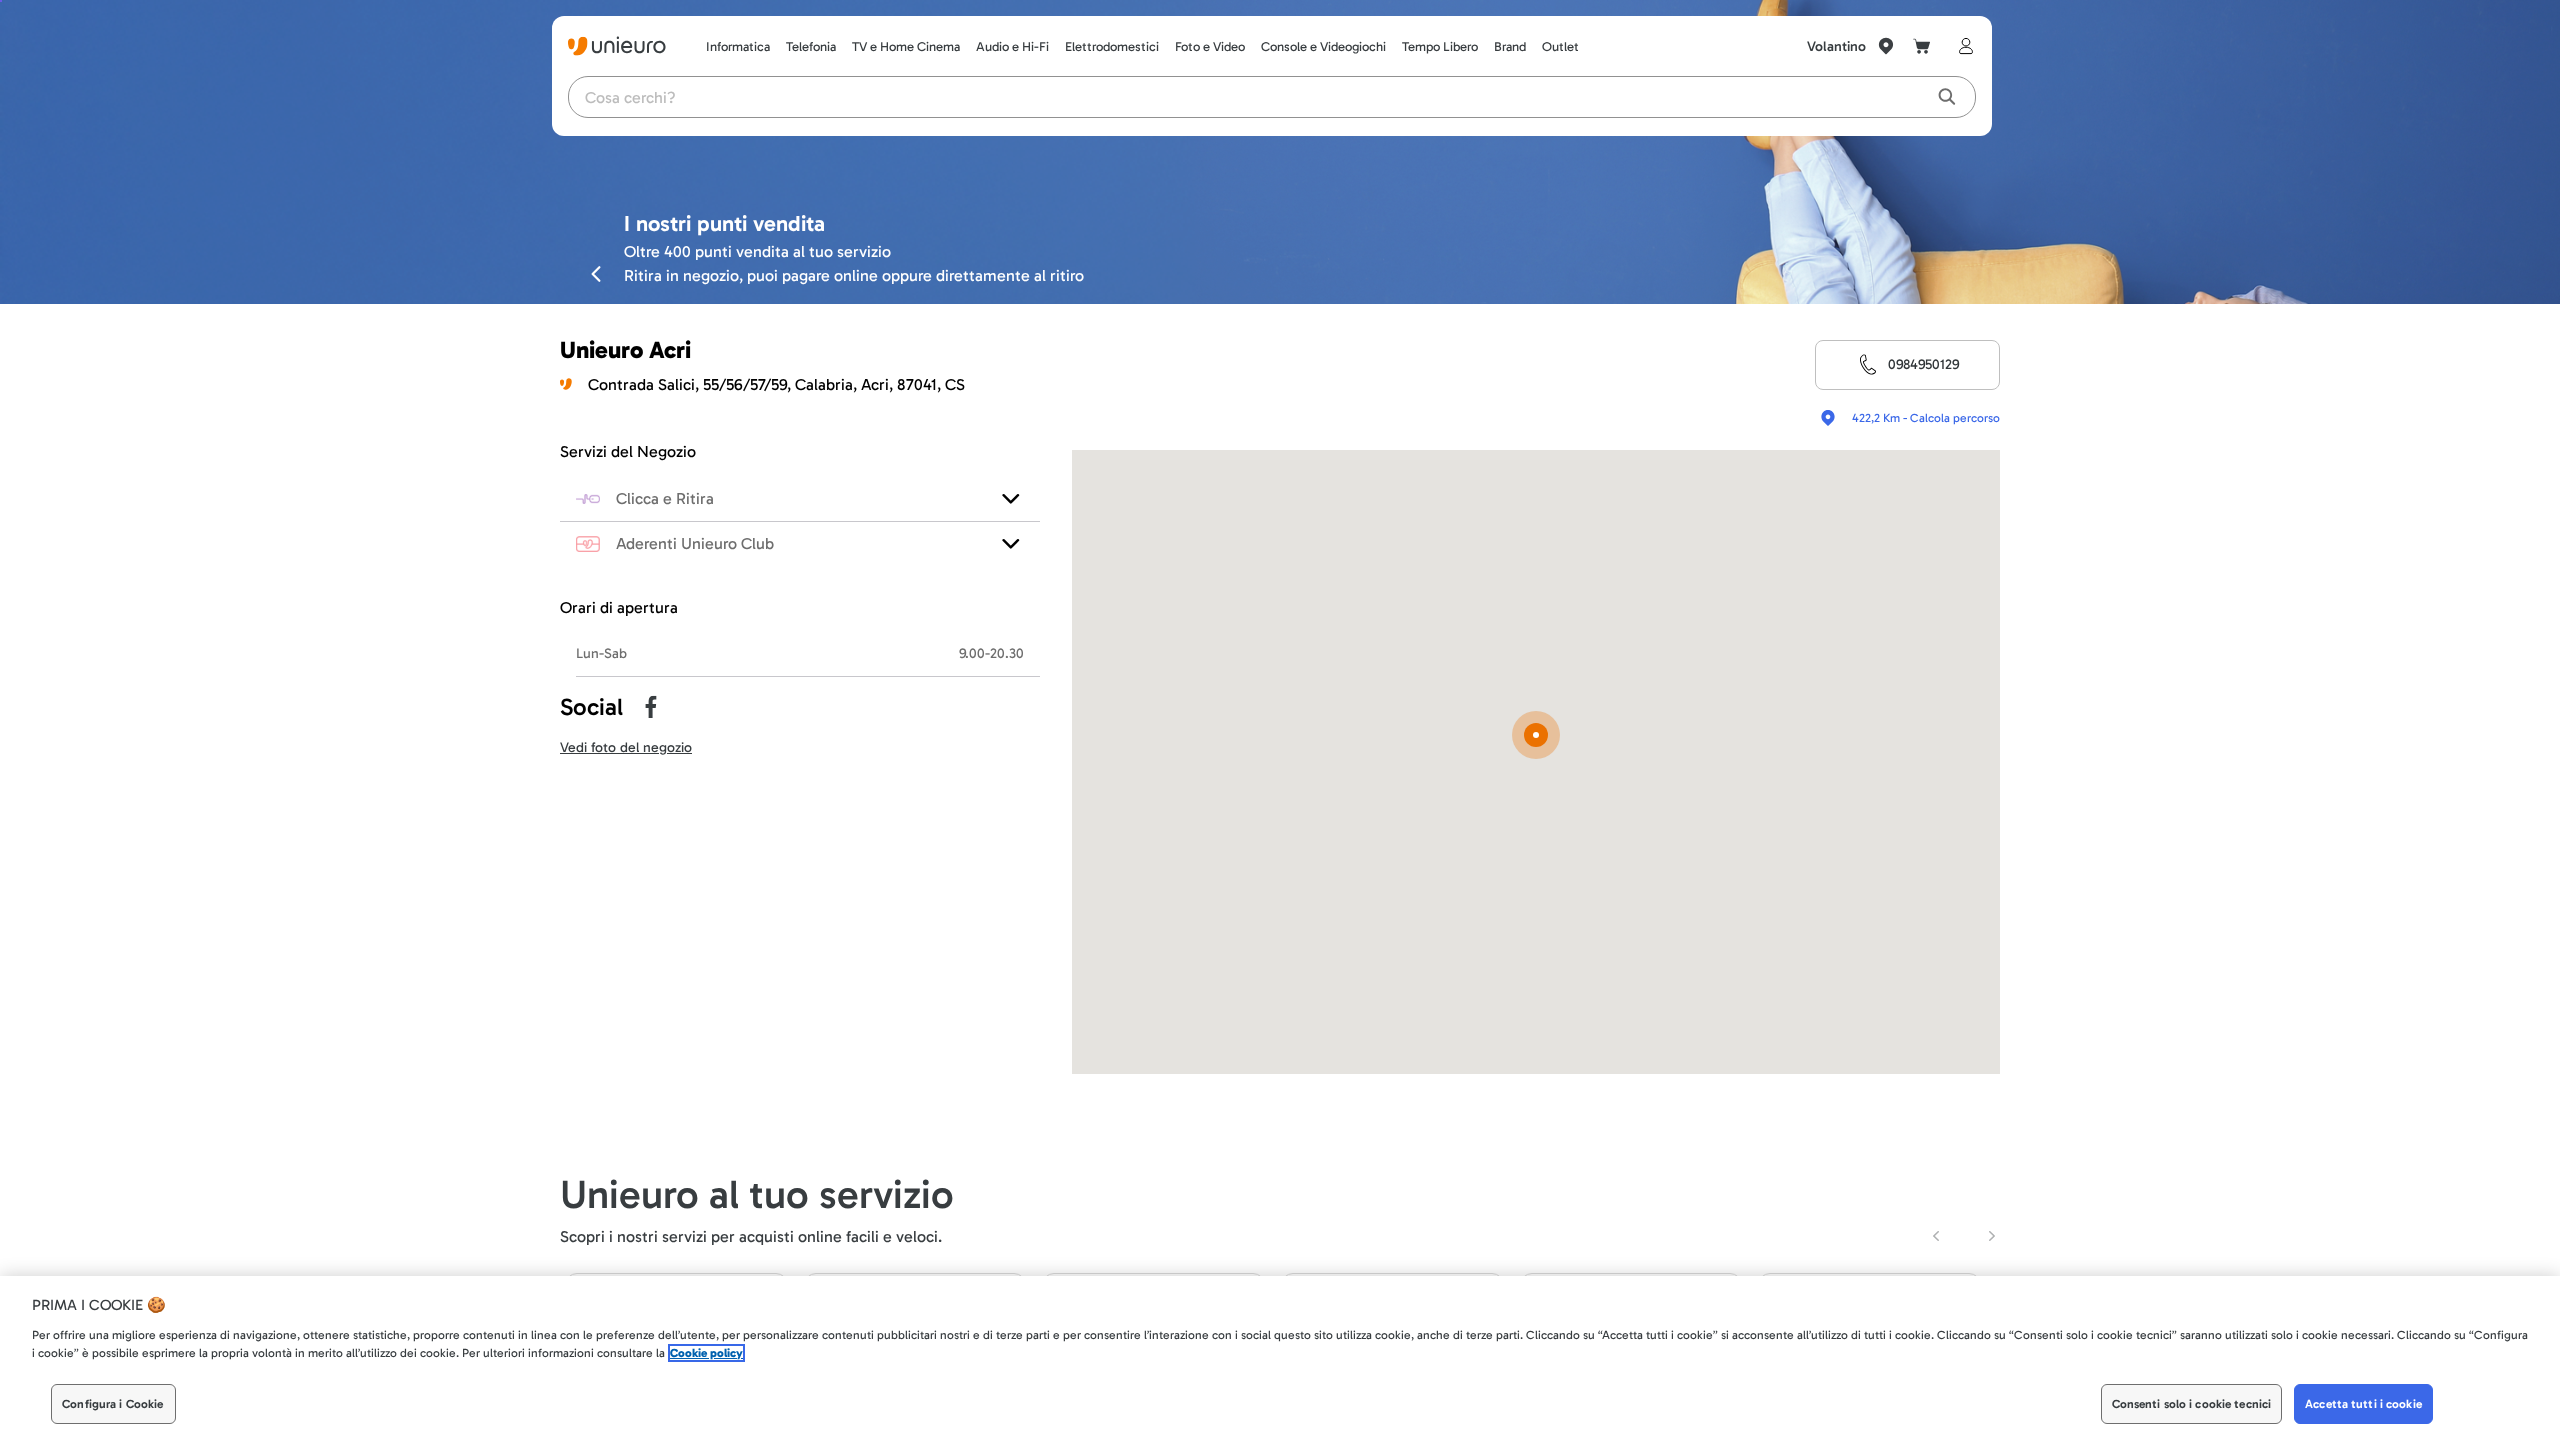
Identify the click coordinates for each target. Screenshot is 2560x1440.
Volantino (1836, 46)
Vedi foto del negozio (626, 747)
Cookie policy (706, 1353)
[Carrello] (1922, 46)
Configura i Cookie (112, 1404)
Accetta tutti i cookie (2363, 1404)
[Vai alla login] (1962, 46)
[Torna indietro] (596, 273)
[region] (1280, 1358)
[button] (1536, 736)
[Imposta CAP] (1886, 46)
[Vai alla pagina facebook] (651, 707)
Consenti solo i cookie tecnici (2192, 1404)
